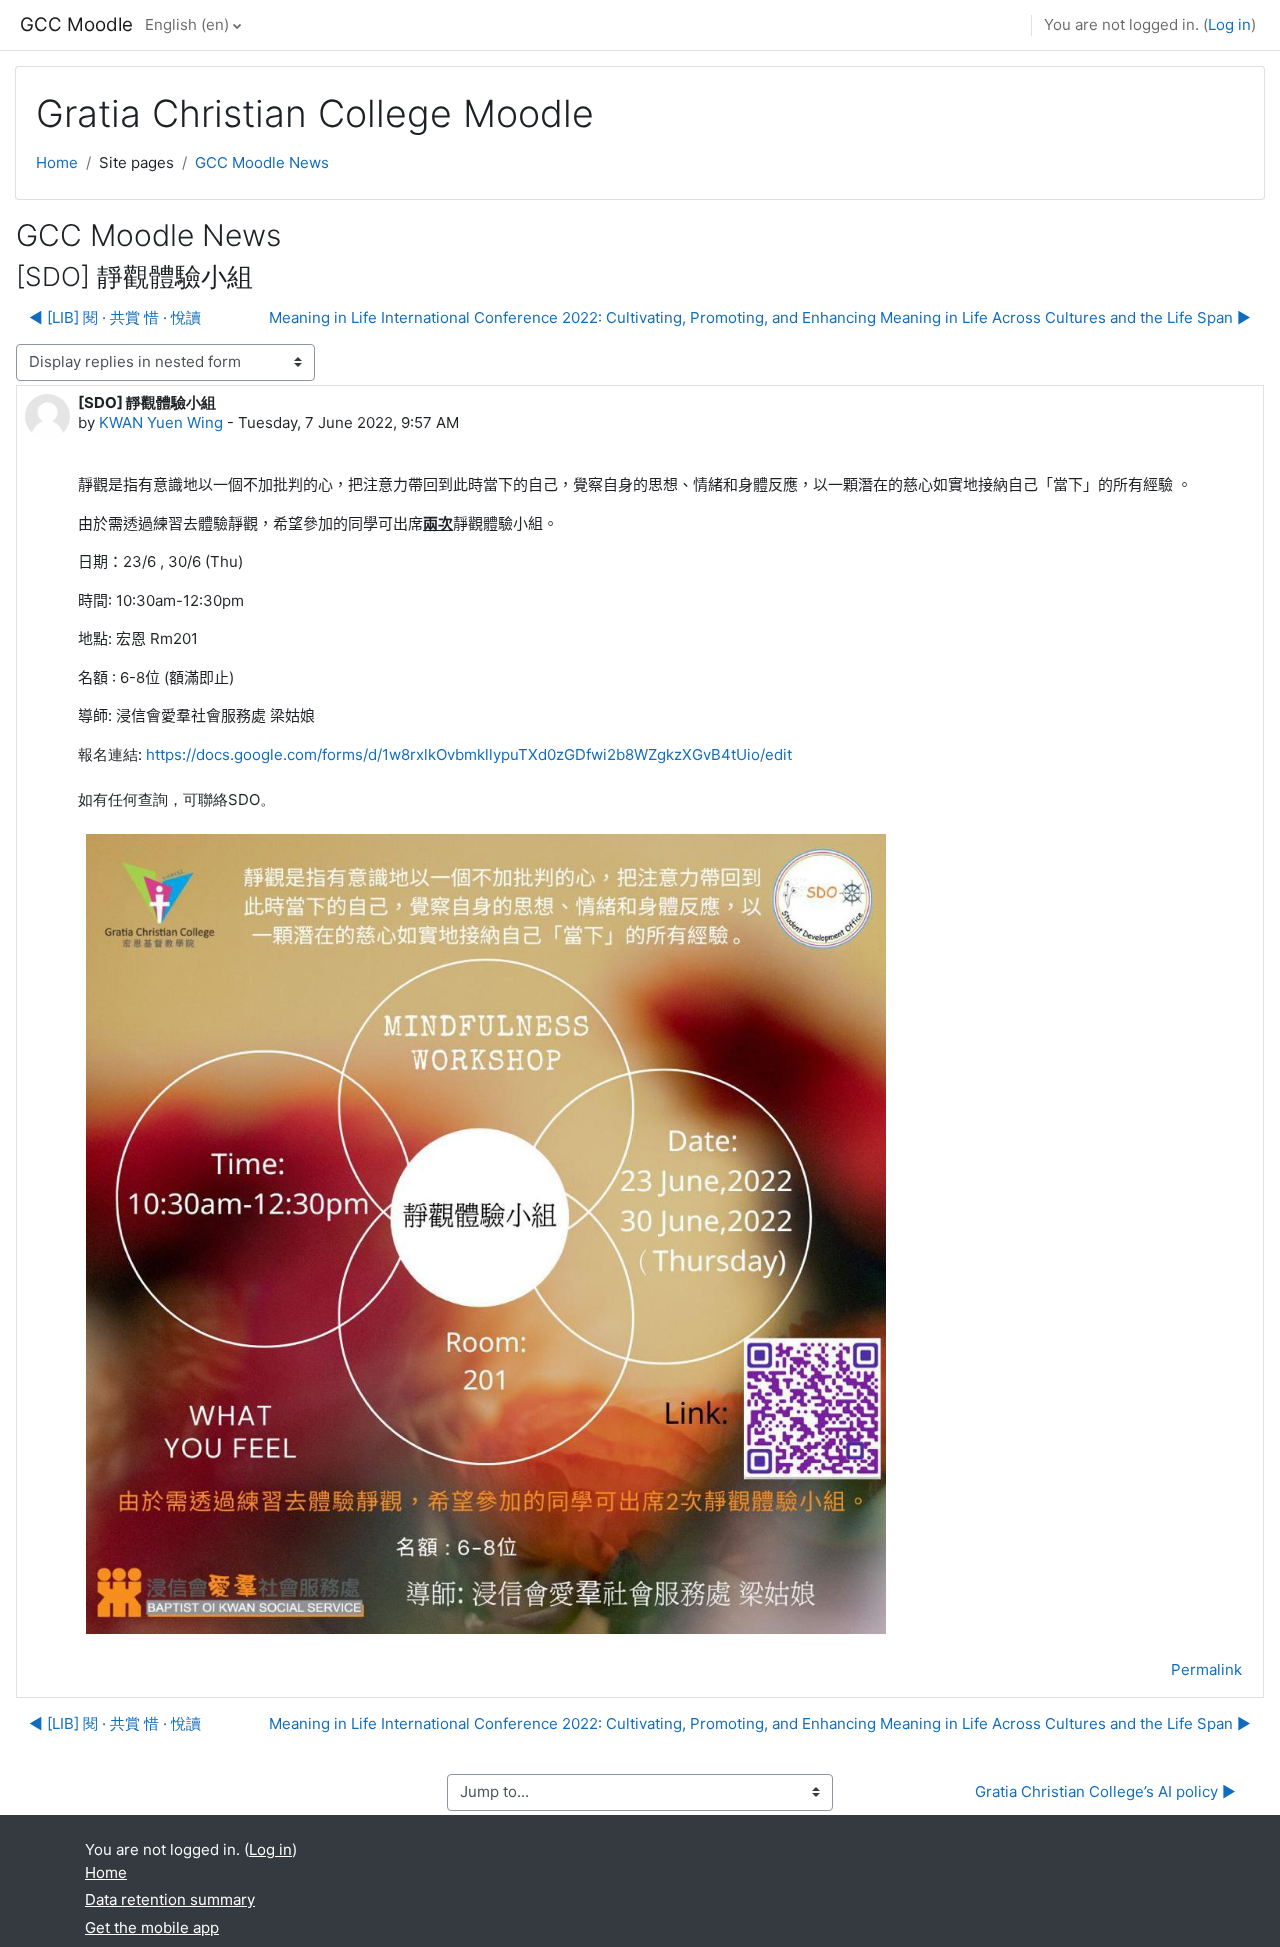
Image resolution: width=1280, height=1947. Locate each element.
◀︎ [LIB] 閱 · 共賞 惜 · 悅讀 (115, 317)
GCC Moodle (76, 24)
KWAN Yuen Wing (161, 422)
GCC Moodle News (262, 162)
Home (57, 162)
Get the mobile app (152, 1927)
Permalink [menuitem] (1206, 1669)
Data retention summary (170, 1899)
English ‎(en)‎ (187, 24)
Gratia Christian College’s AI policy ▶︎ (1105, 1791)
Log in (1229, 24)
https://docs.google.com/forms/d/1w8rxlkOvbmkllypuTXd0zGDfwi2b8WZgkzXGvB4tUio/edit (469, 754)
